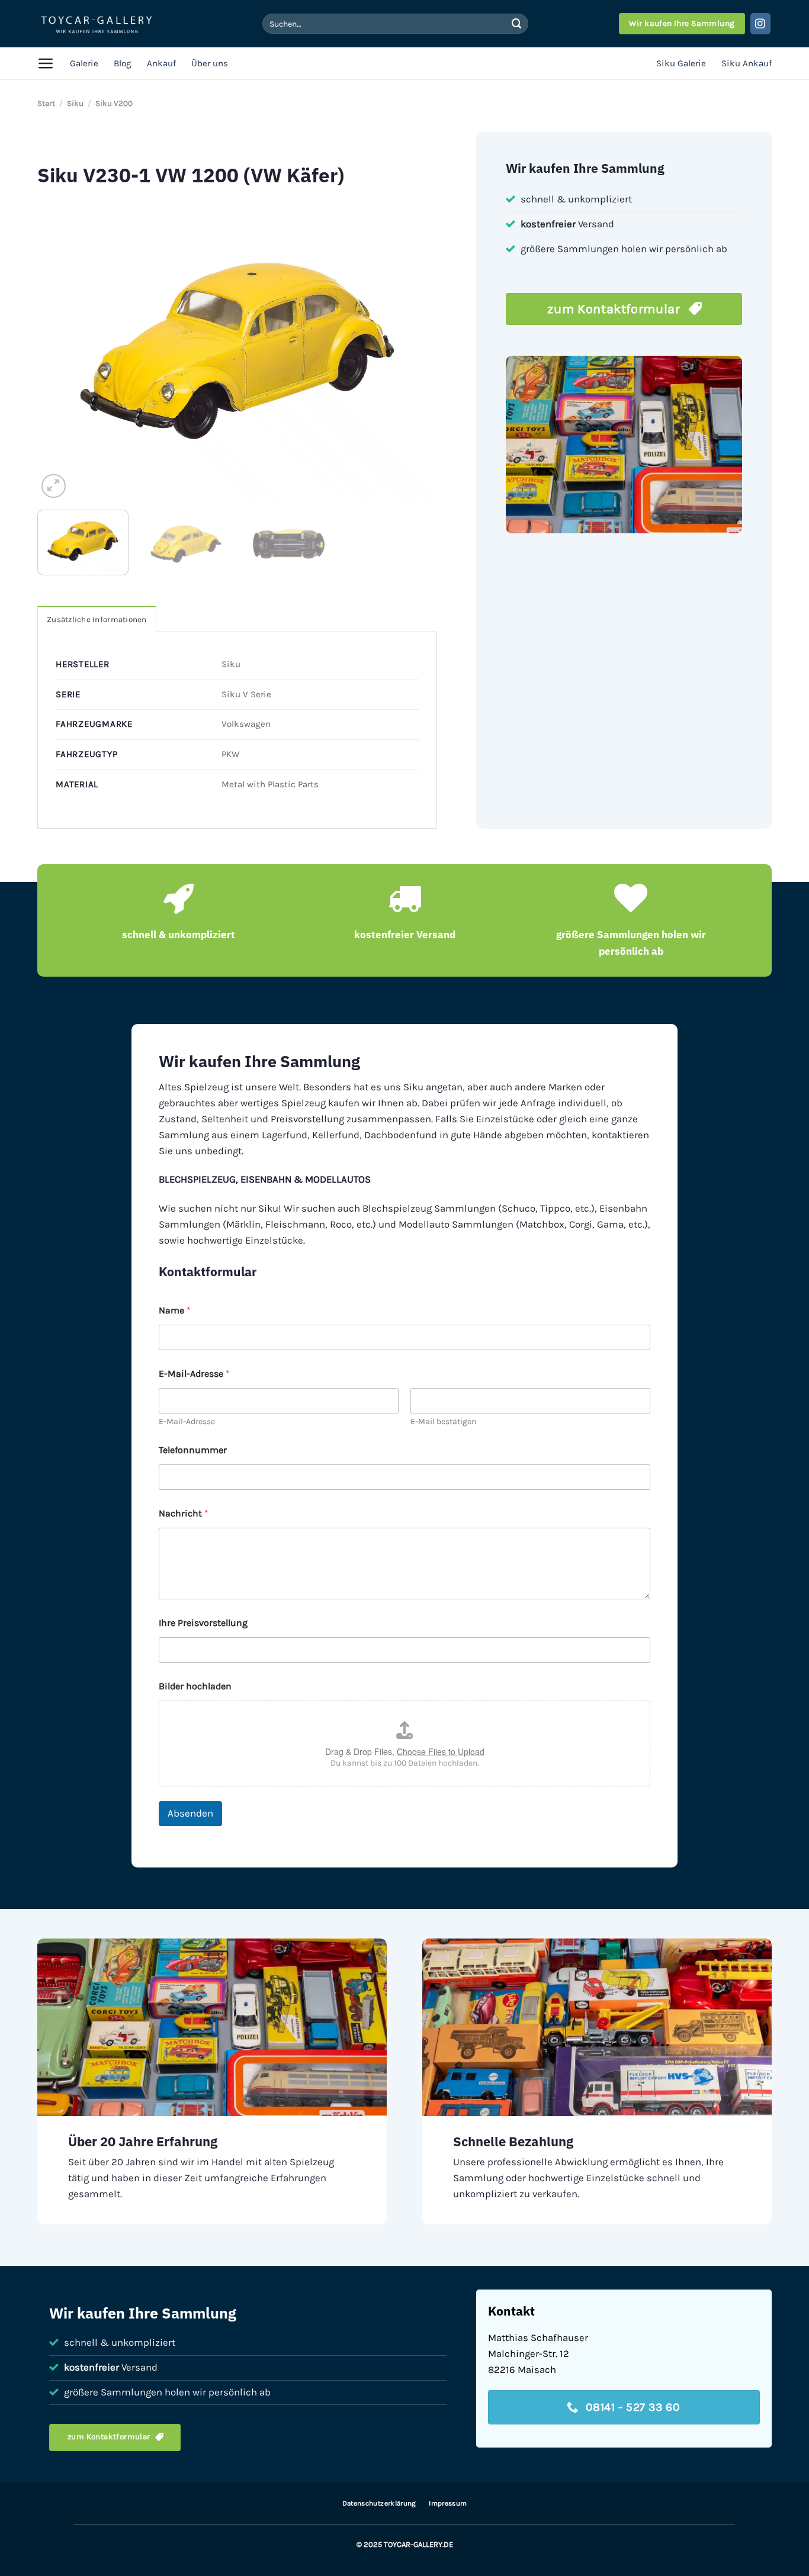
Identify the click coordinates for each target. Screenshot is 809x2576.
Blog (123, 63)
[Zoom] (54, 486)
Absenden (190, 1813)
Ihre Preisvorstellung (203, 1623)
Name (175, 1310)
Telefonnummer (193, 1450)
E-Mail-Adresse (187, 1421)
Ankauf (161, 63)
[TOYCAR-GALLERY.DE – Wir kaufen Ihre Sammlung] (97, 24)
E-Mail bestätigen (443, 1421)
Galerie (84, 63)
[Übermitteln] (516, 23)
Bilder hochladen (195, 1686)
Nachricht (184, 1513)
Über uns (210, 63)
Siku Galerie (681, 63)
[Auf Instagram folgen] (761, 23)
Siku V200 (114, 103)
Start (46, 103)
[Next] (415, 351)
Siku (75, 103)
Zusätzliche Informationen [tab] (97, 619)
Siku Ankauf (747, 63)
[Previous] (60, 351)
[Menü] (46, 63)
